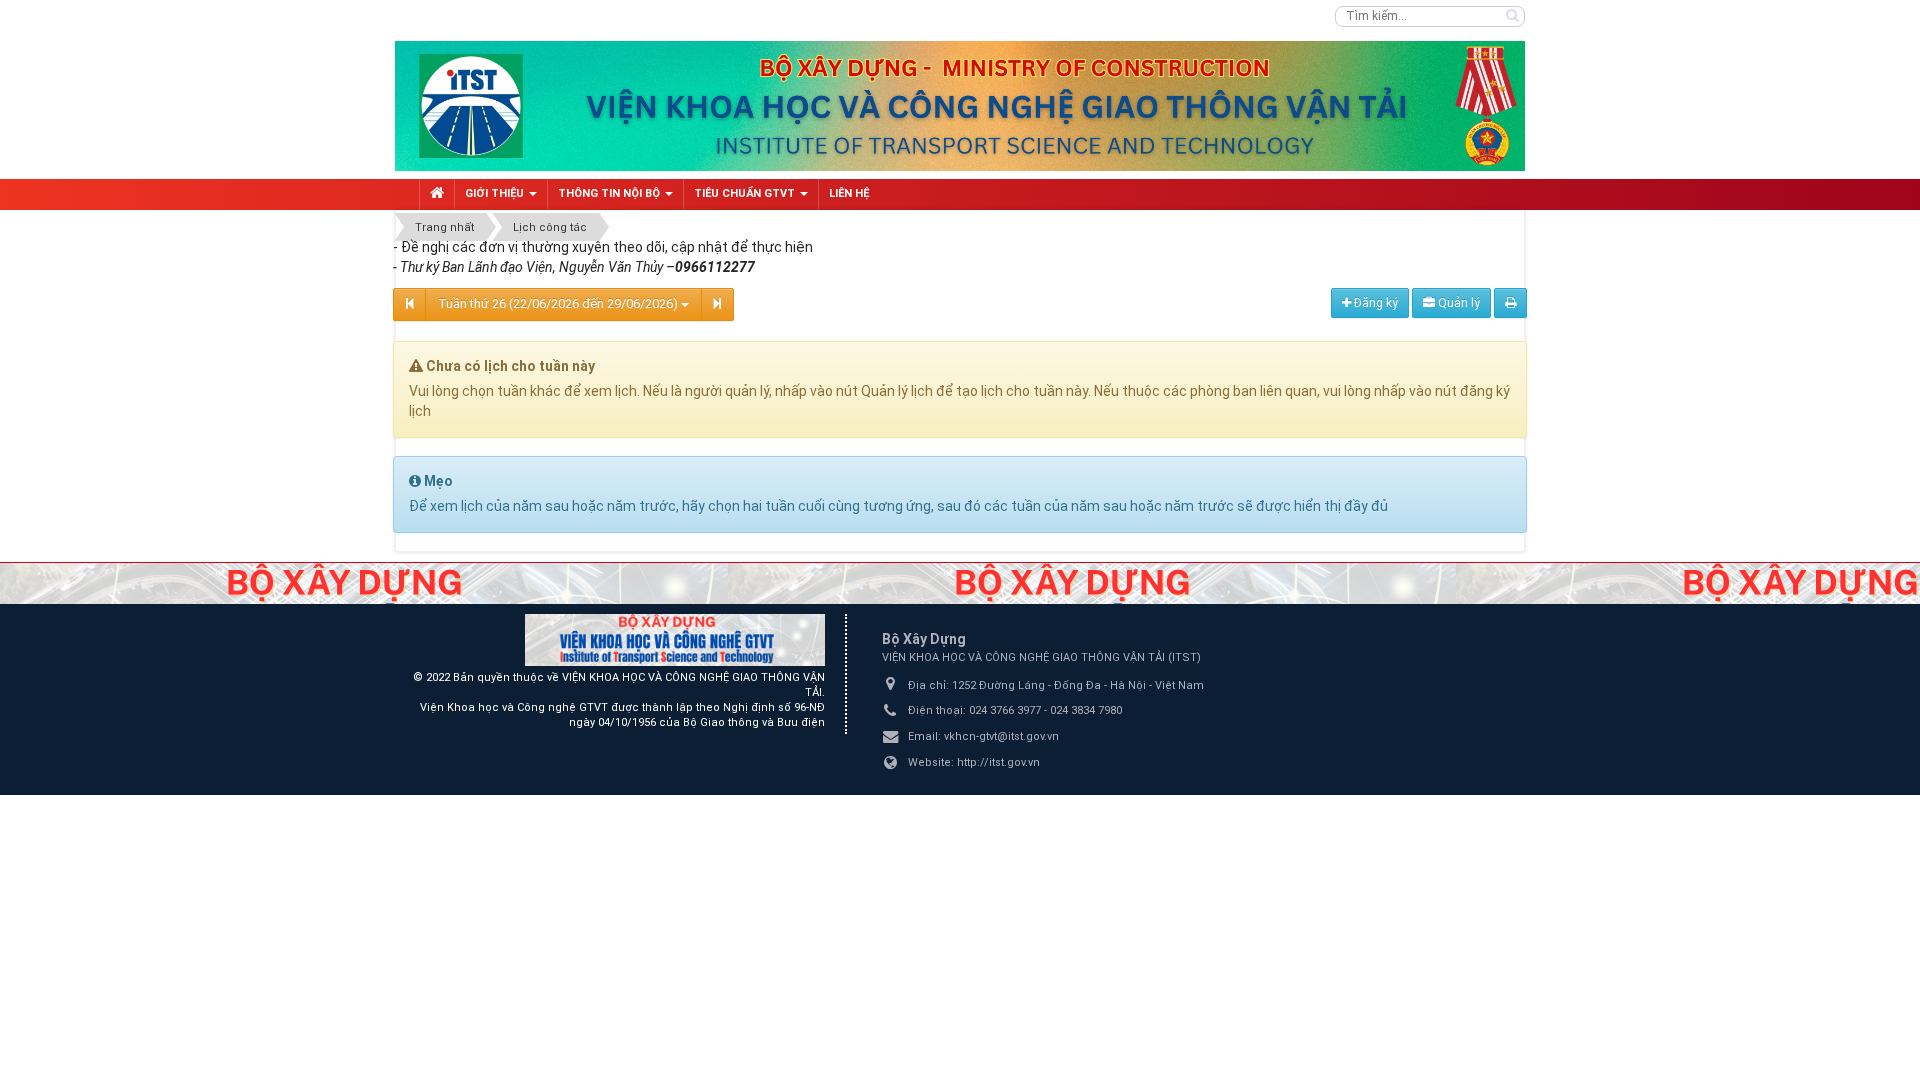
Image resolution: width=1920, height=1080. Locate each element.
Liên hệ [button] (849, 193)
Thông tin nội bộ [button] (610, 193)
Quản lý (1457, 303)
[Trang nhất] (437, 194)
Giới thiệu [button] (496, 193)
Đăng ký (1374, 303)
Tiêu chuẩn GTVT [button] (746, 193)
